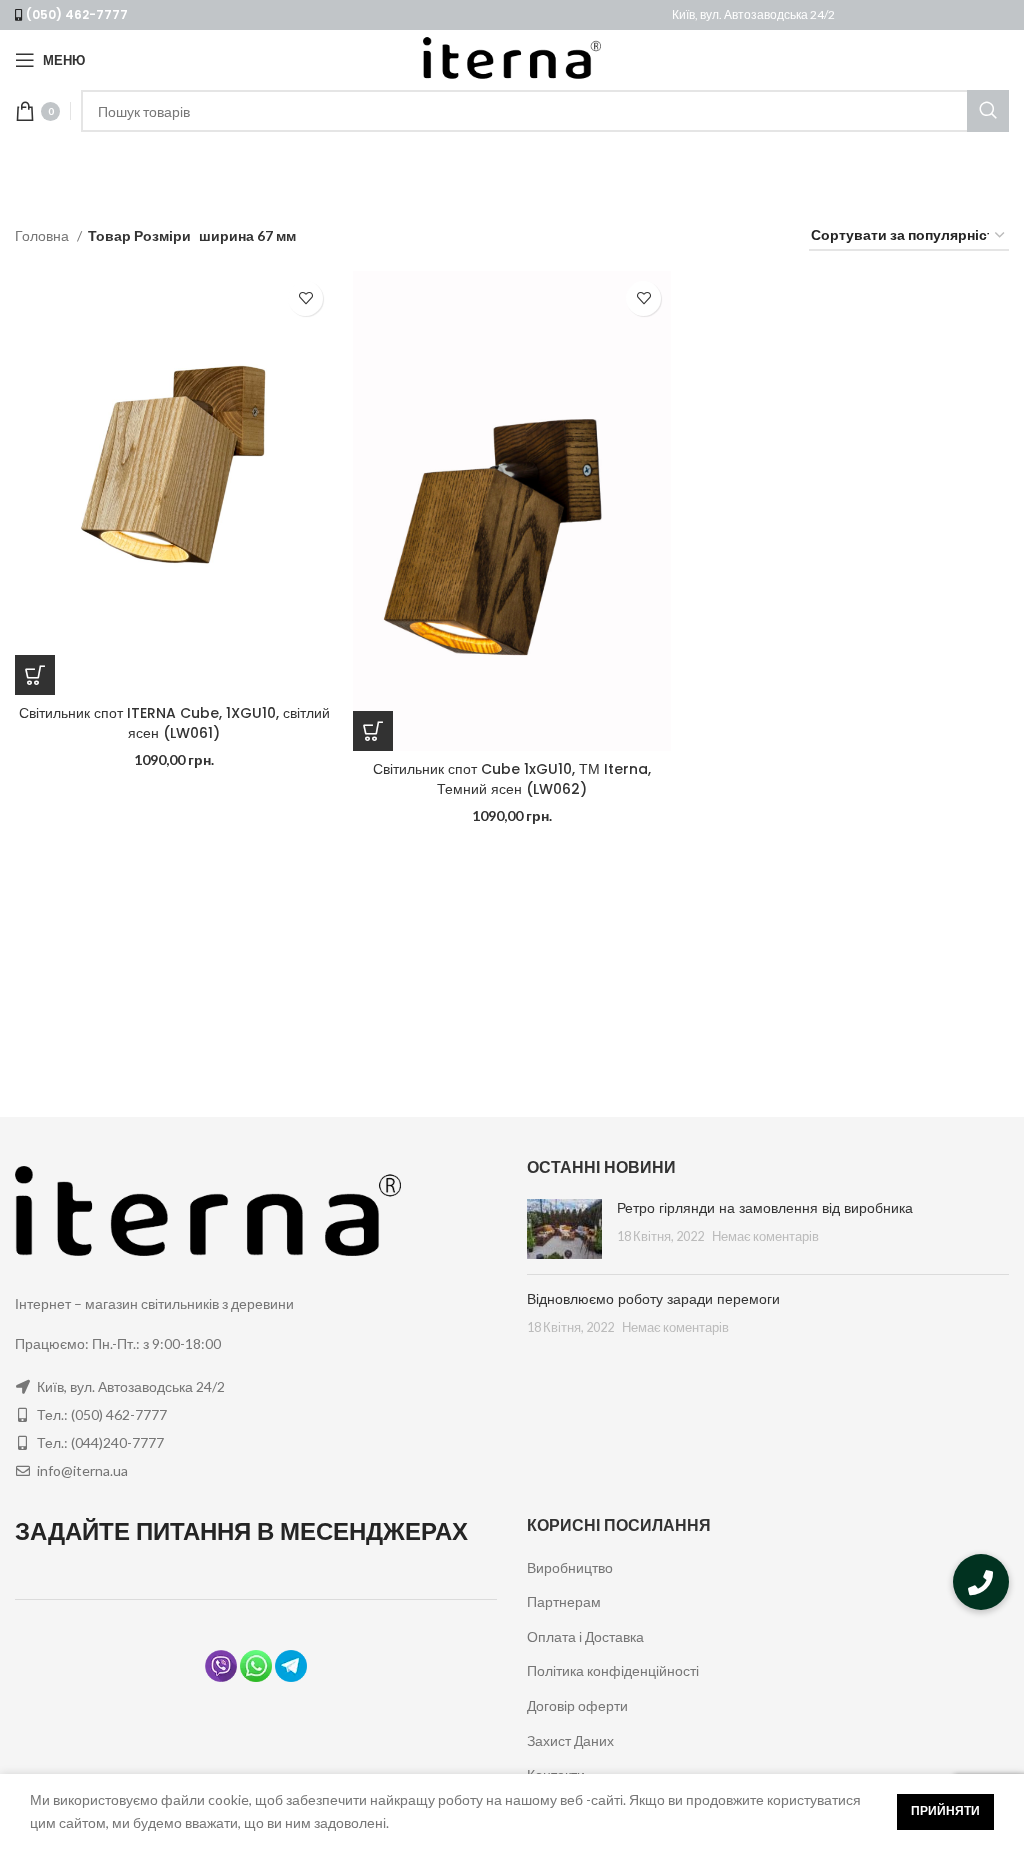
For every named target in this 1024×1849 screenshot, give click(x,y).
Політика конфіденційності (613, 1670)
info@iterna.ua (82, 1470)
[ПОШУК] (988, 111)
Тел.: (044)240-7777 (100, 1442)
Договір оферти (577, 1705)
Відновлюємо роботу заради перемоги (653, 1299)
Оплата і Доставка (585, 1636)
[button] (981, 1582)
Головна (43, 235)
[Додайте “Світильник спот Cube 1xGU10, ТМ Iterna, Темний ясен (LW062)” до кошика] (373, 731)
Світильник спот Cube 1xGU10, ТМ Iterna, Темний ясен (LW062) (512, 779)
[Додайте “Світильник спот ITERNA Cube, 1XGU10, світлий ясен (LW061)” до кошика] (35, 675)
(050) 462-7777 (77, 14)
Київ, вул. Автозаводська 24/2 (753, 14)
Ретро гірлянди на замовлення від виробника (765, 1208)
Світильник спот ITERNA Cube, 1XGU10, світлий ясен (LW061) (174, 723)
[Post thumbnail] (564, 1229)
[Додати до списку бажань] (305, 298)
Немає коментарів (765, 1236)
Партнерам (564, 1601)
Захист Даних (570, 1740)
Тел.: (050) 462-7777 (102, 1414)
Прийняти (945, 1810)
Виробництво (570, 1567)
